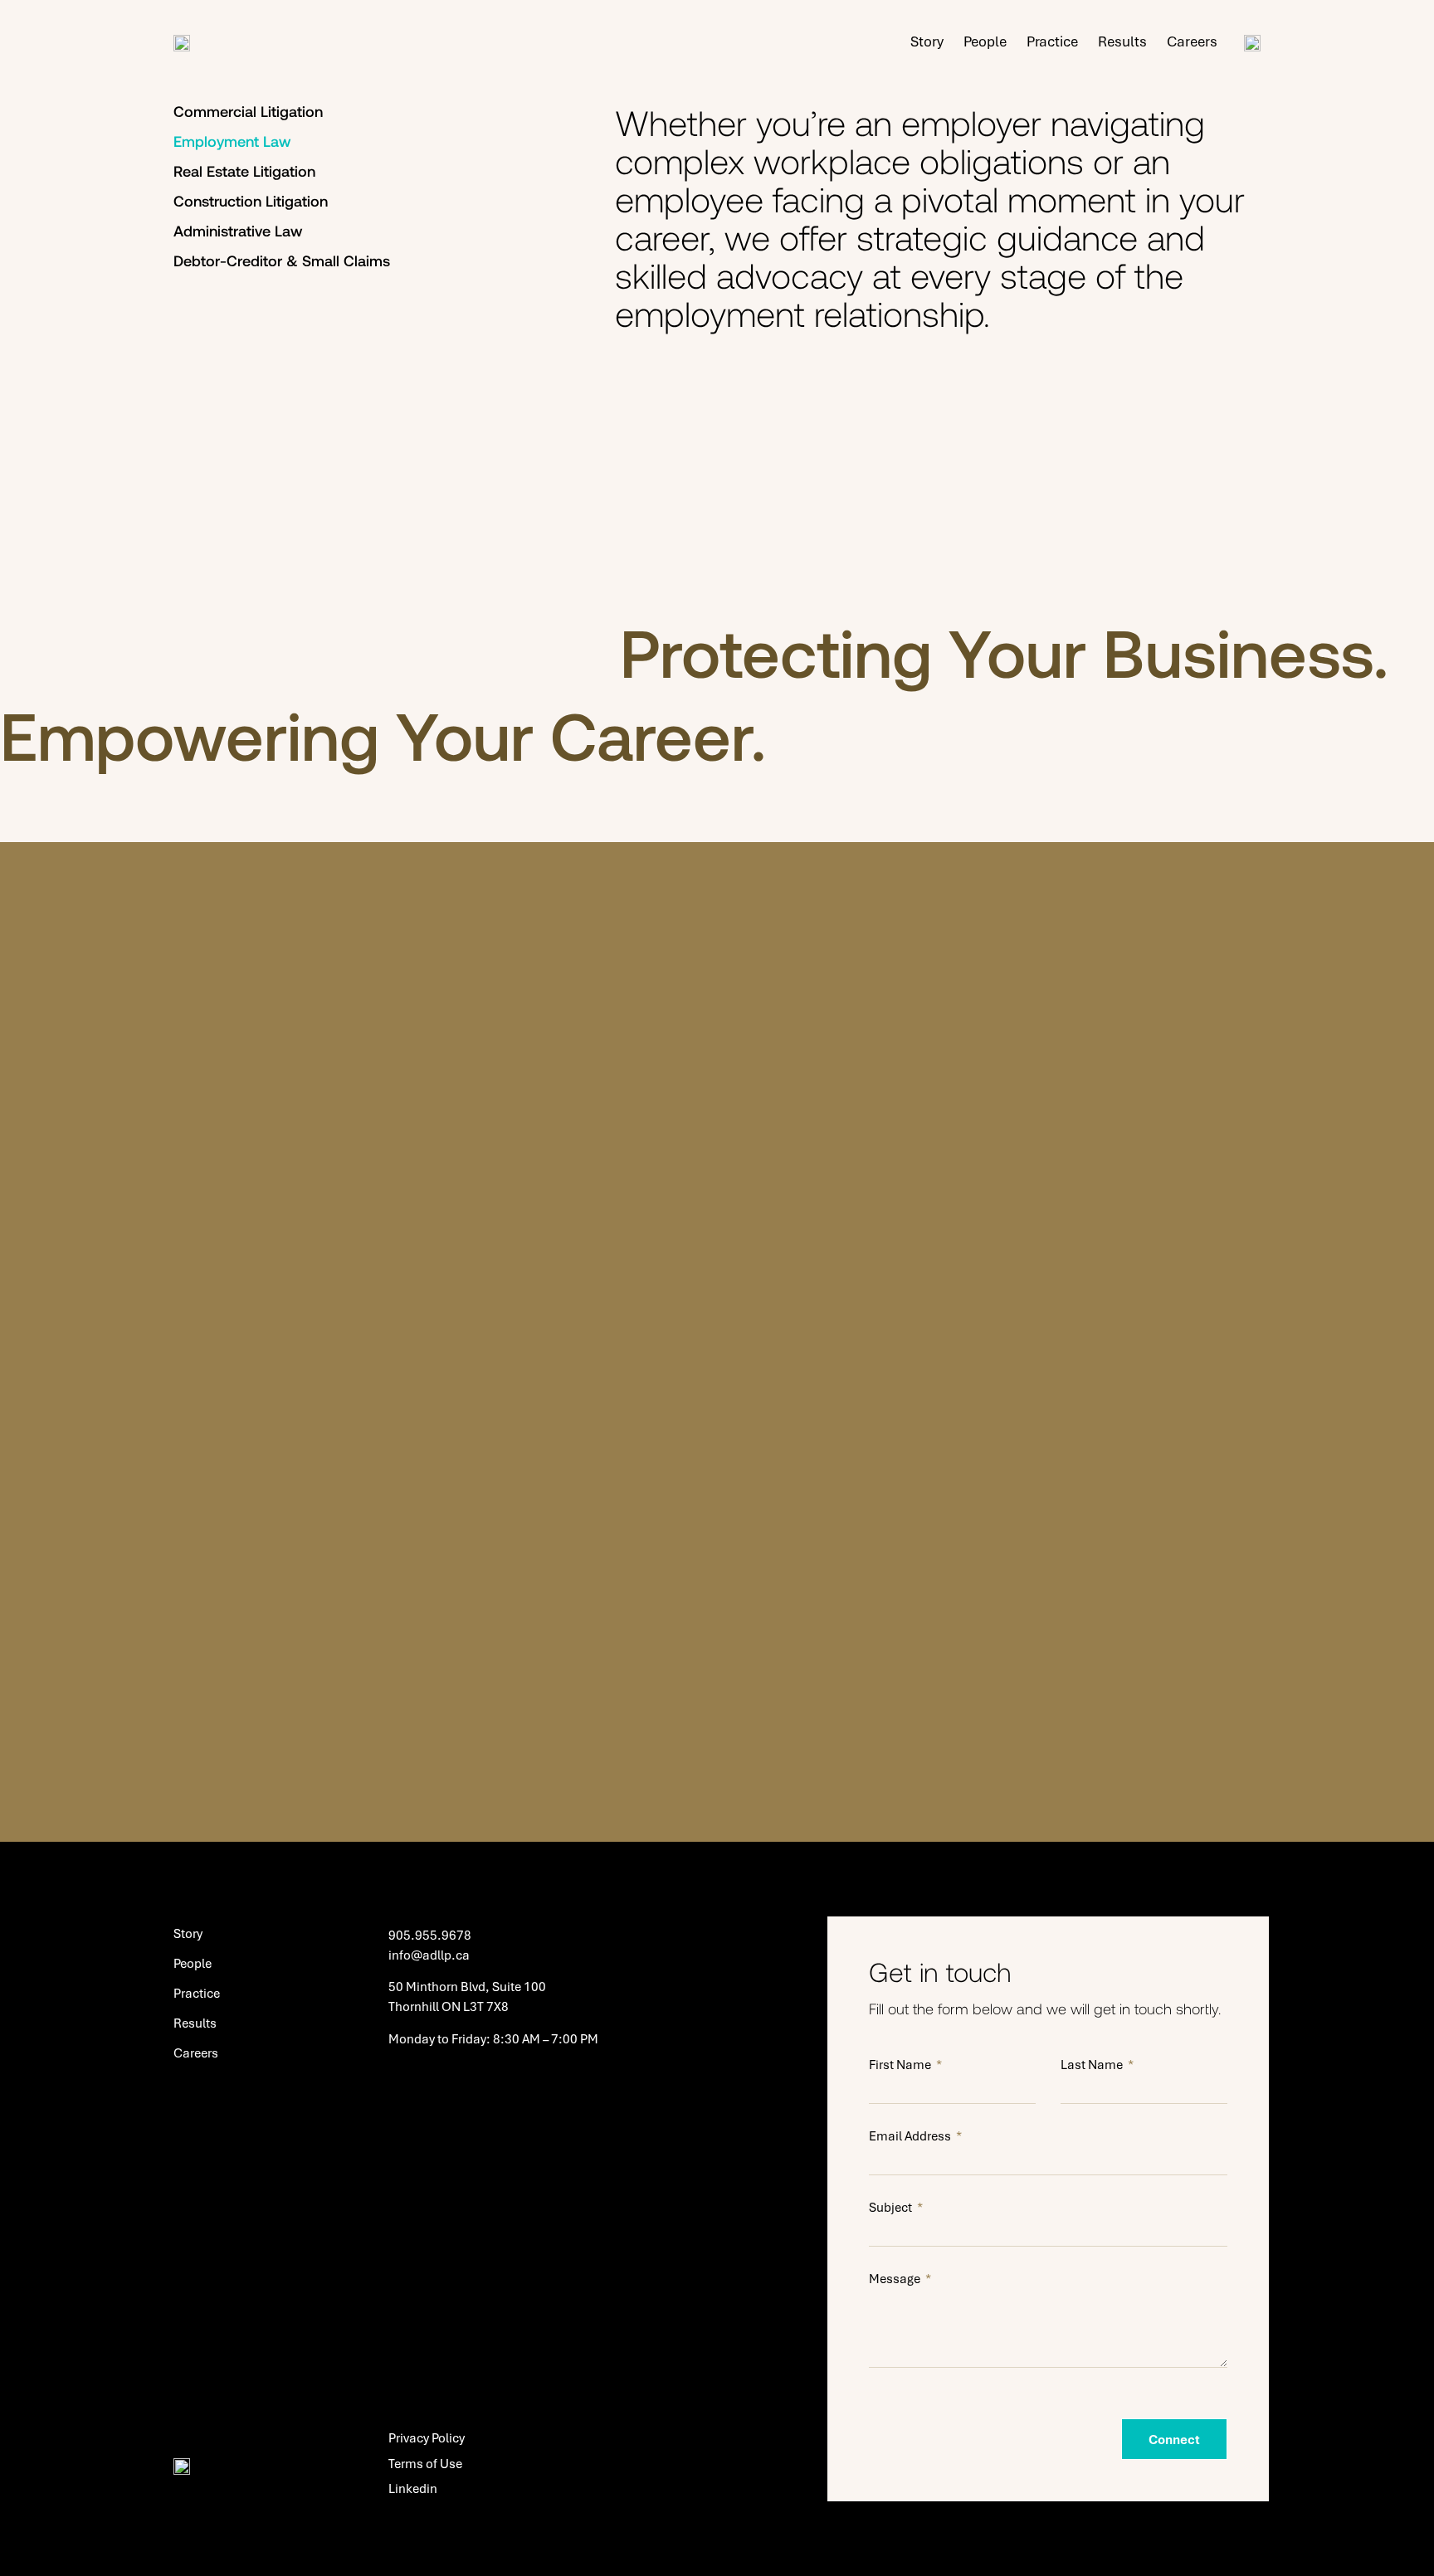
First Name (901, 2064)
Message (896, 2278)
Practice (1052, 41)
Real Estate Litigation (244, 171)
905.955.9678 (430, 1935)
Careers (1192, 41)
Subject (892, 2207)
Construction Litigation (251, 201)
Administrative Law (238, 231)
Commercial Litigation (248, 111)
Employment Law (232, 141)
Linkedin (413, 2488)
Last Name (1093, 2064)
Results (1122, 41)
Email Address (911, 2135)
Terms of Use (425, 2463)
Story (927, 41)
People (985, 41)
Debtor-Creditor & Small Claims (282, 261)
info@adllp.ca (429, 1955)
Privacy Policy (427, 2437)
